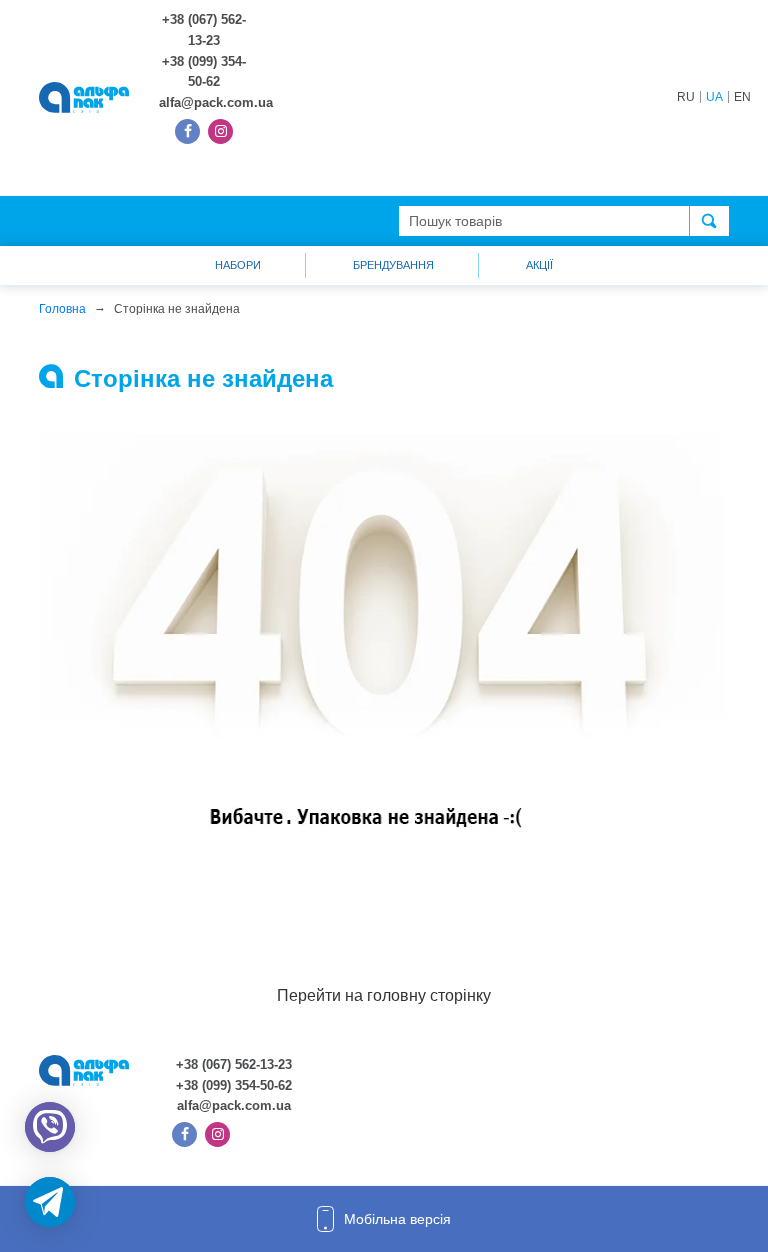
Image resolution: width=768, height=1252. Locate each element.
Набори (238, 265)
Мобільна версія (397, 1219)
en (742, 97)
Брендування (393, 265)
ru (686, 97)
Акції (539, 265)
